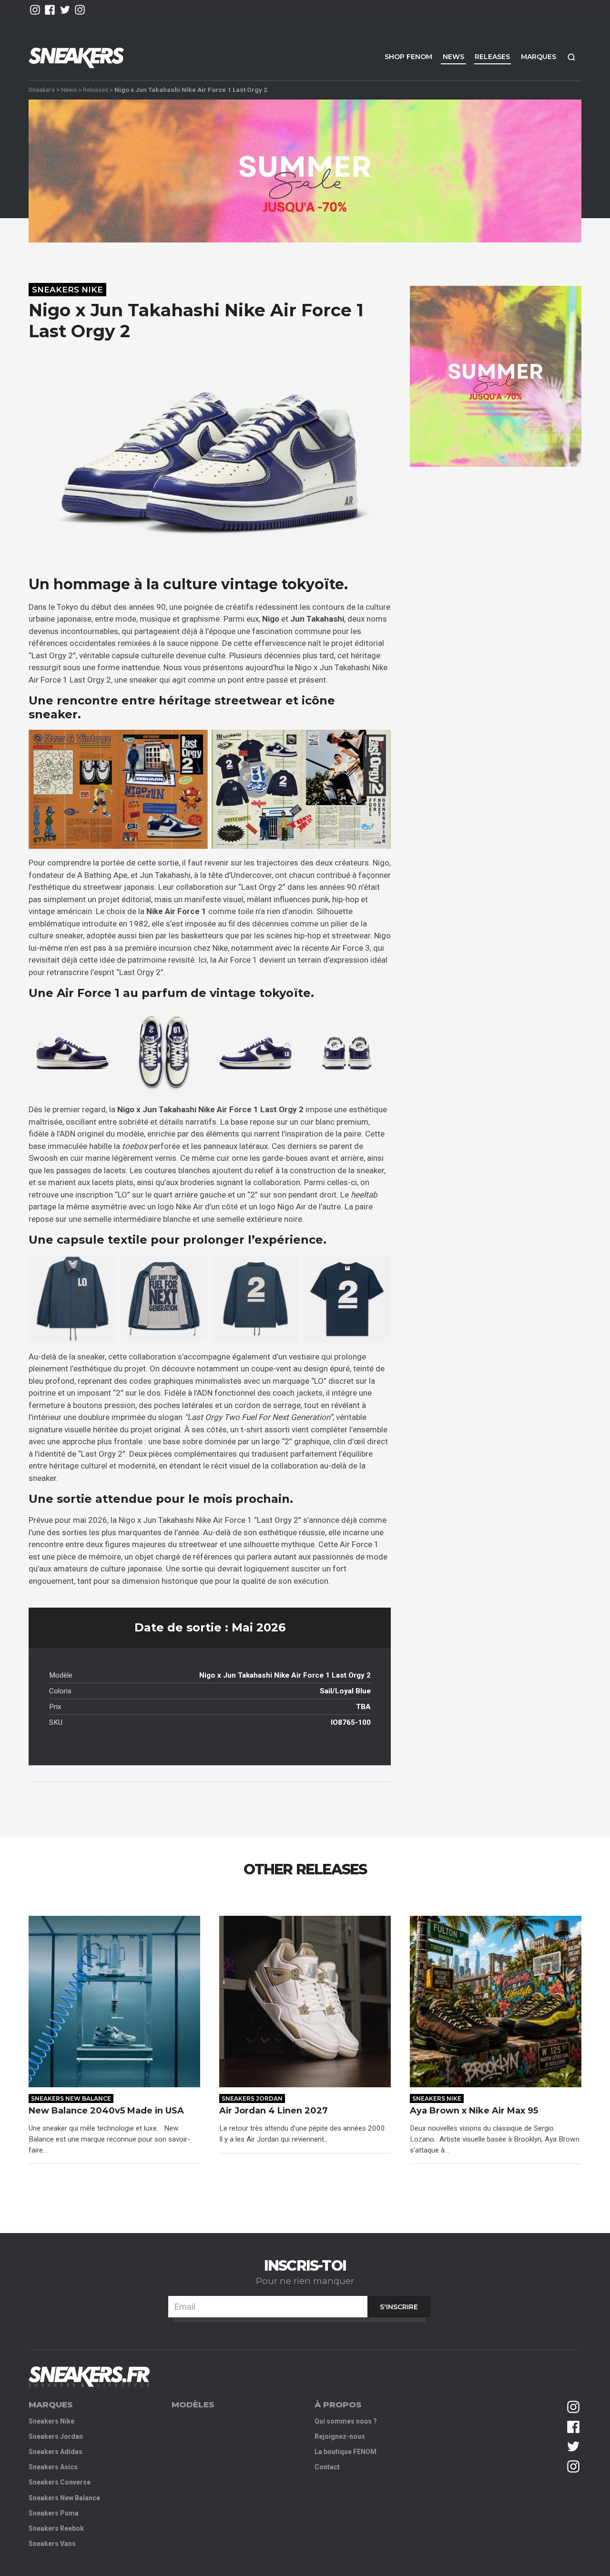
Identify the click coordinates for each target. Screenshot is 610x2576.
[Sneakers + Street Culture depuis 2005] (89, 2377)
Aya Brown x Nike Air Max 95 (475, 2111)
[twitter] (65, 10)
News (453, 57)
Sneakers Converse (60, 2482)
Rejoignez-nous (340, 2436)
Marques (539, 57)
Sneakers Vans (52, 2544)
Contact (327, 2467)
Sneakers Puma (54, 2513)
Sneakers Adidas (56, 2452)
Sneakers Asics (53, 2467)
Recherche (571, 57)
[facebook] (50, 10)
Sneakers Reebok (56, 2528)
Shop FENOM (408, 57)
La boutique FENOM (346, 2452)
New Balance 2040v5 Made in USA (107, 2111)
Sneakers (42, 90)
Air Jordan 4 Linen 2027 (274, 2111)
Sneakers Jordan (252, 2098)
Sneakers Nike (67, 290)
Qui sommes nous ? (346, 2421)
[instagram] (35, 10)
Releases (492, 57)
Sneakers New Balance (71, 2098)
